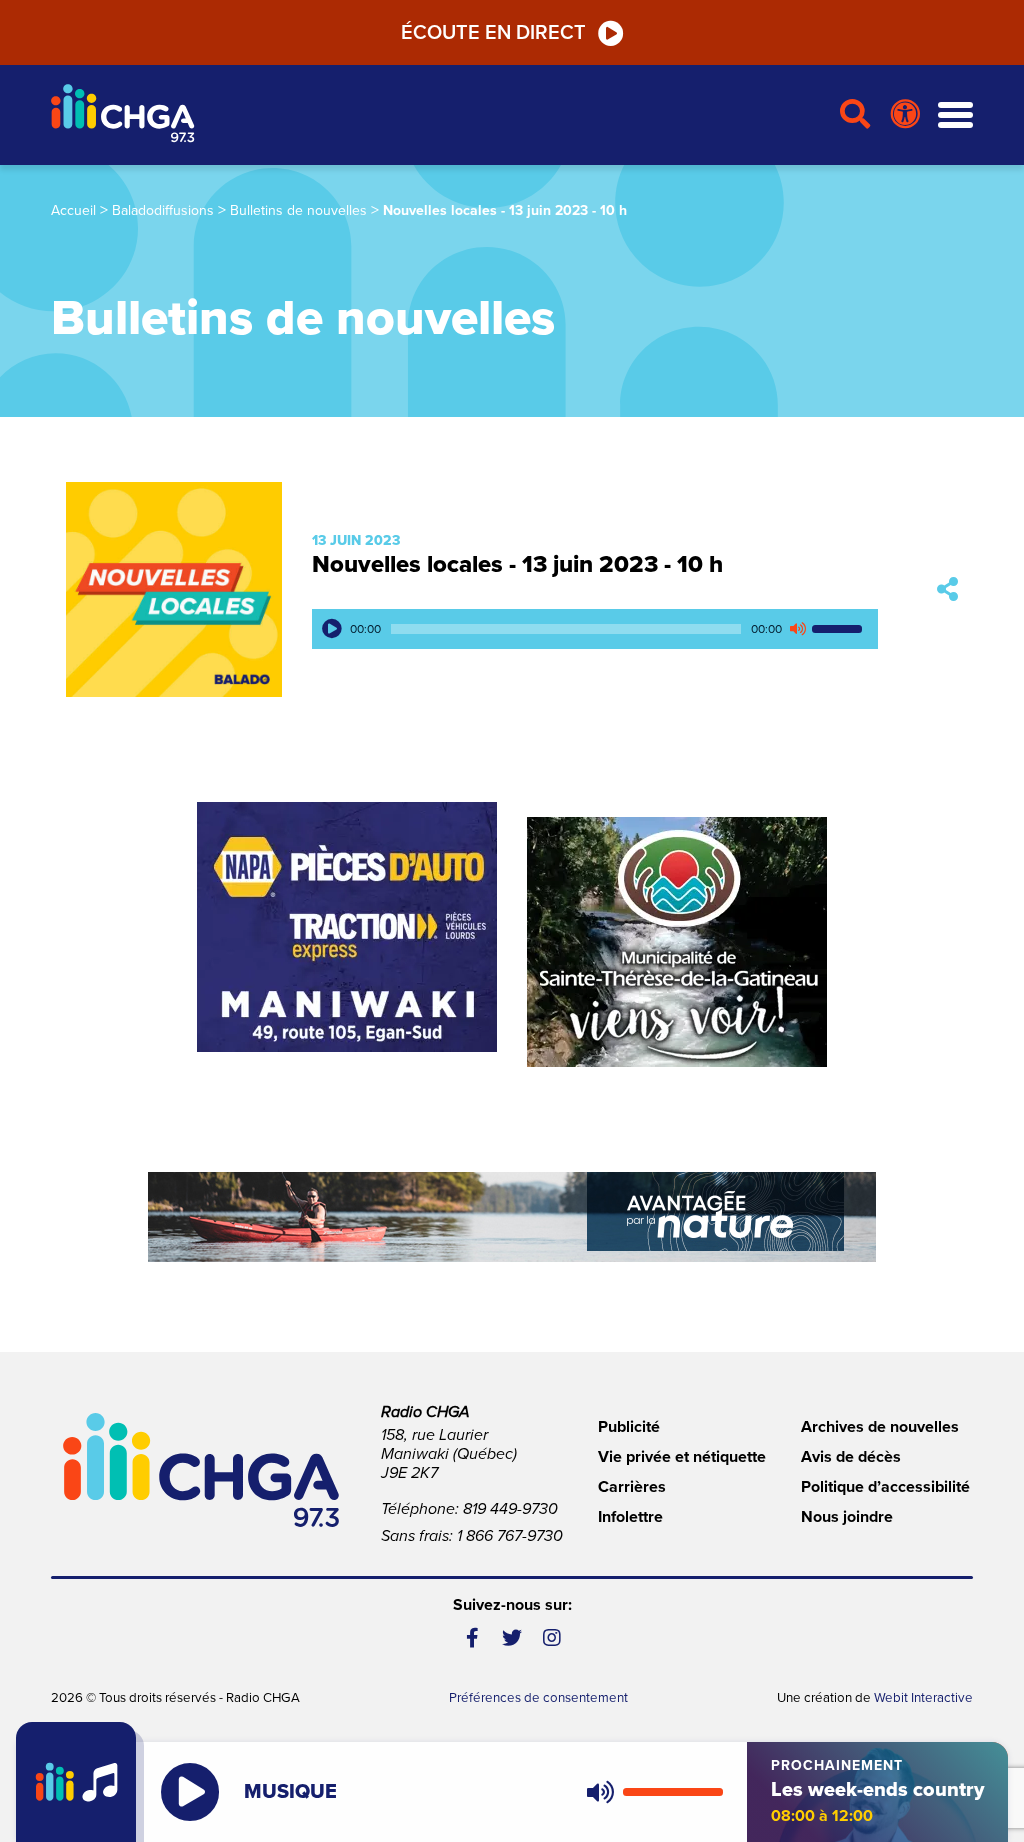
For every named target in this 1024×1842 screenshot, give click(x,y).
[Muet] (797, 629)
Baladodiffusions (163, 210)
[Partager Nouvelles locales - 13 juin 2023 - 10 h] (947, 589)
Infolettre (630, 1517)
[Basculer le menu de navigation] (955, 115)
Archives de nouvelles (880, 1427)
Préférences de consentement (538, 1698)
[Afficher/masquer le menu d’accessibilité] (905, 115)
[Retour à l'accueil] (437, 115)
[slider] (840, 629)
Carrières (632, 1487)
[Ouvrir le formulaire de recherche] (855, 115)
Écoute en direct (493, 33)
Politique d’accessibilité (885, 1487)
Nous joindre (847, 1517)
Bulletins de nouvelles (298, 210)
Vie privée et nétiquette (682, 1457)
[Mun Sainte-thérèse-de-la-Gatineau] (677, 942)
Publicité (629, 1427)
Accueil (73, 210)
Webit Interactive (923, 1698)
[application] (595, 629)
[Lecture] (332, 629)
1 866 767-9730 (510, 1536)
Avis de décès (851, 1457)
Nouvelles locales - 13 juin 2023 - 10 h (517, 564)
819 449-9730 (510, 1509)
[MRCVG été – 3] (512, 1217)
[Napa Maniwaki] (347, 927)
